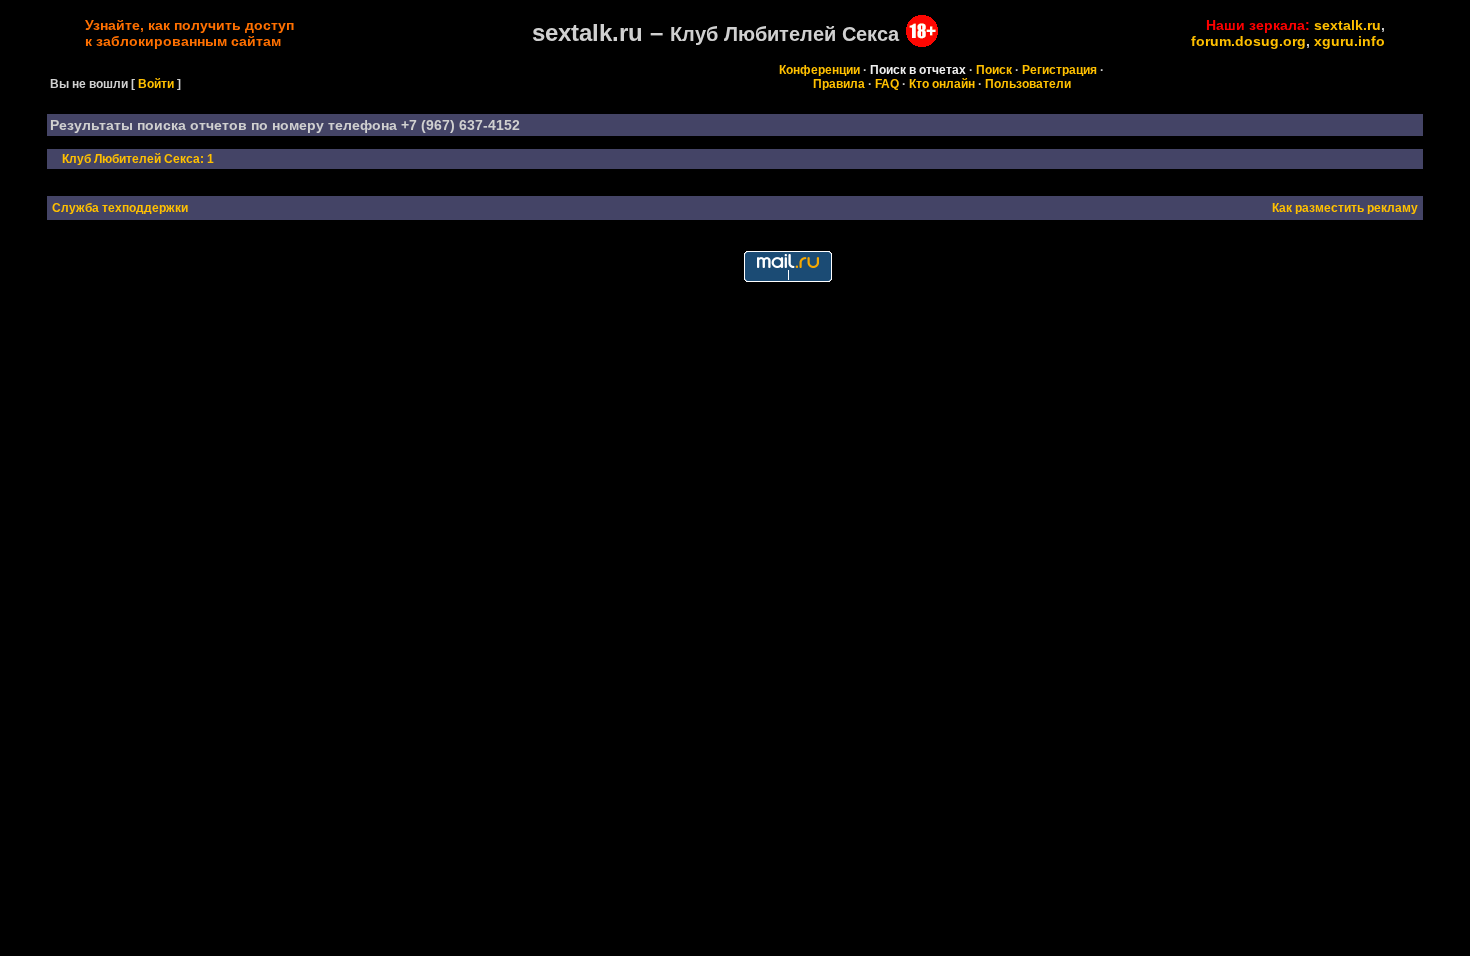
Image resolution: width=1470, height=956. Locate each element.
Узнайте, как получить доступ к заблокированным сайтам (189, 33)
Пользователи (1028, 84)
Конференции (819, 70)
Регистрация (1059, 70)
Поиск (994, 70)
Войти (156, 84)
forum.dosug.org (1248, 41)
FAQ (887, 84)
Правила (839, 84)
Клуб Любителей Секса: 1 (138, 159)
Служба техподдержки (120, 208)
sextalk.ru (1347, 25)
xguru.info (1349, 41)
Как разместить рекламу (1345, 208)
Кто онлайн (942, 84)
